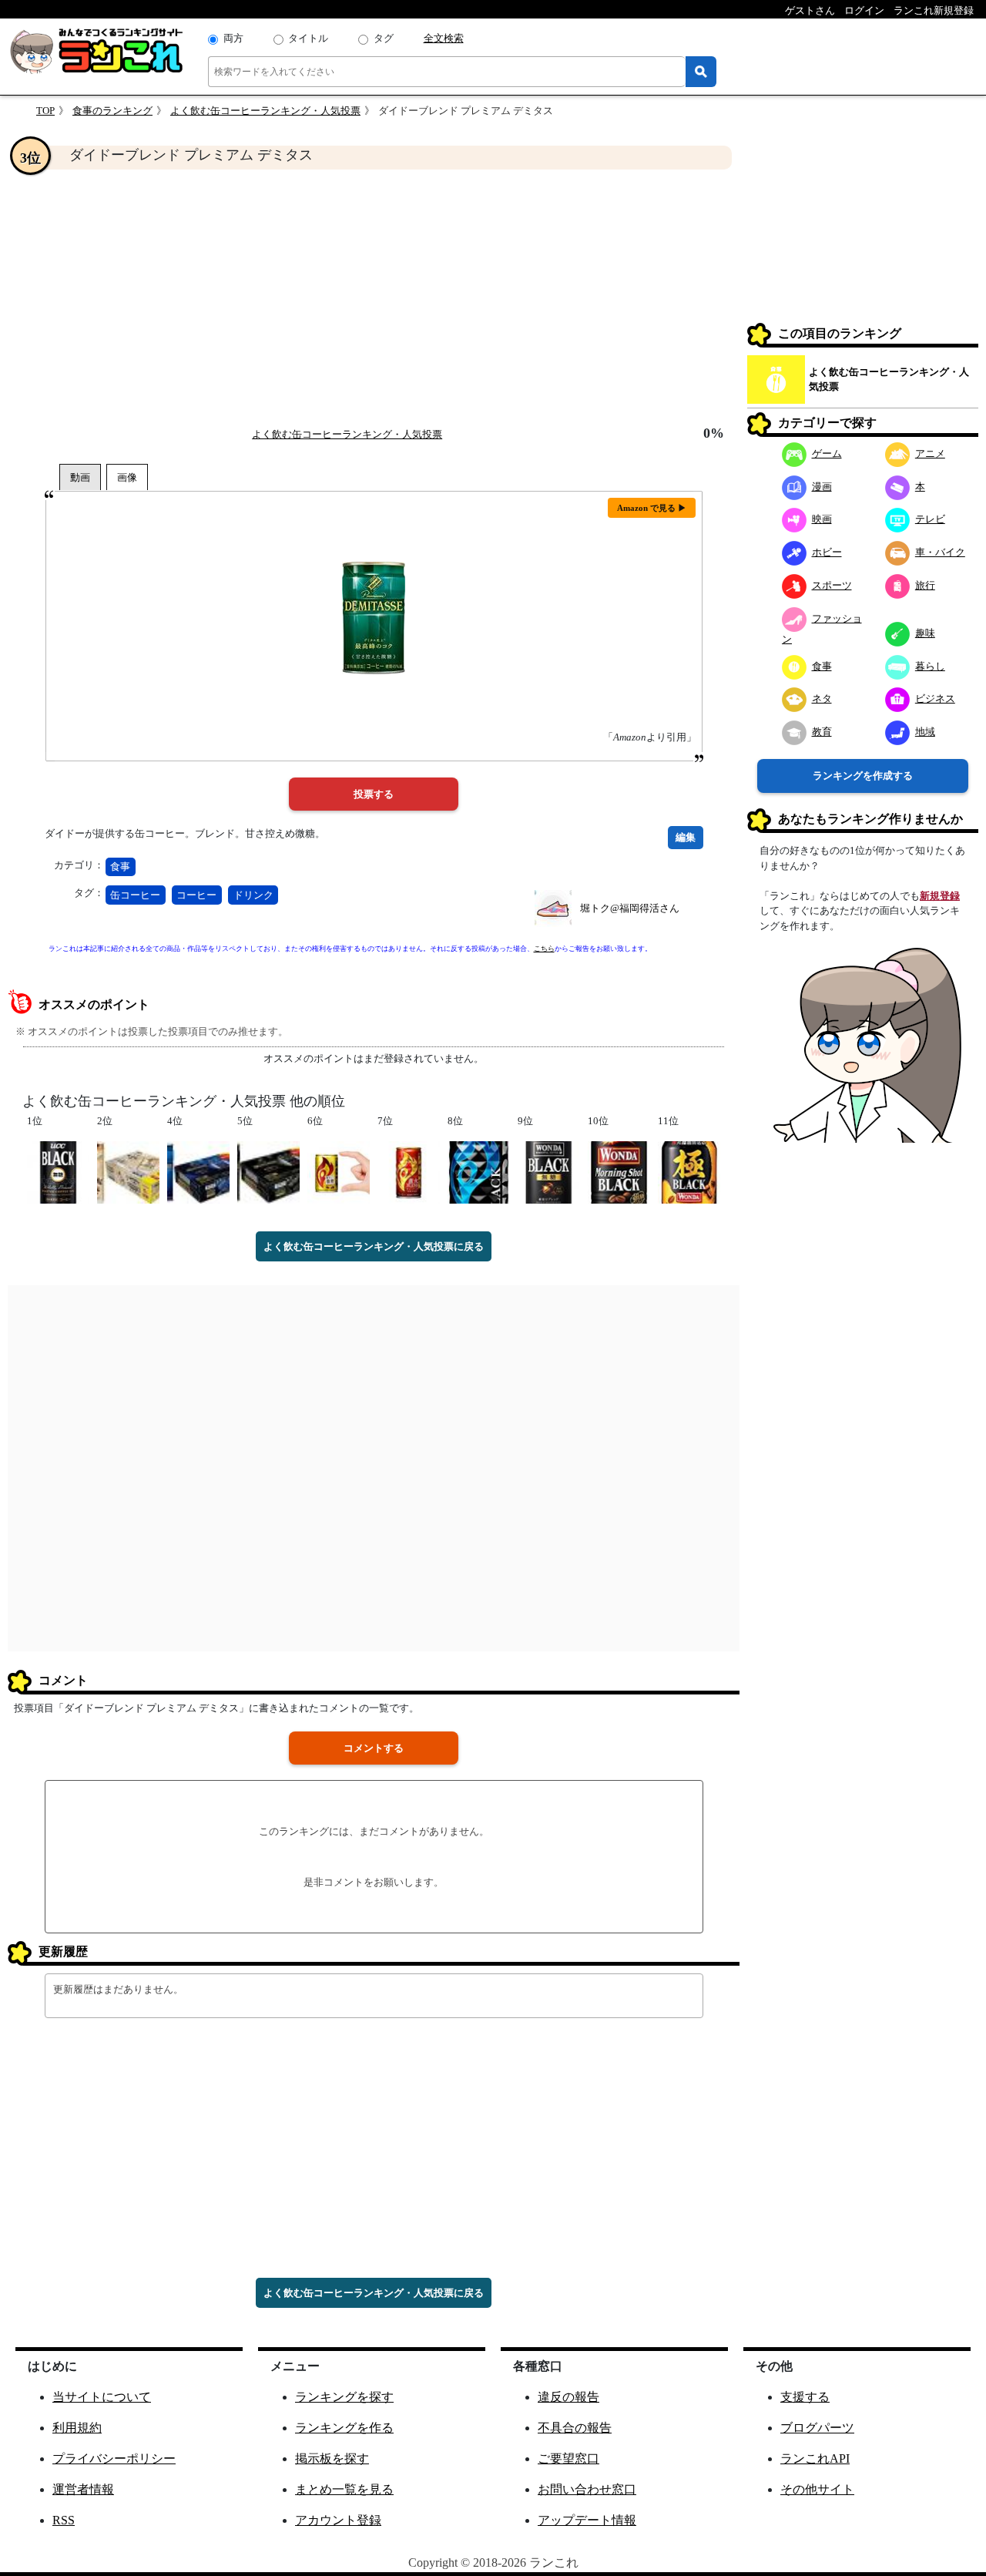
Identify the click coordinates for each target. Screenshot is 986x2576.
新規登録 (940, 896)
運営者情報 (83, 2489)
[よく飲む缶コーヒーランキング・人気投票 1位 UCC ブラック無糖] (58, 1171)
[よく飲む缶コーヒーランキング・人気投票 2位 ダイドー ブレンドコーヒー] (128, 1171)
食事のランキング (112, 111)
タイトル (308, 38)
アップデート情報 (587, 2520)
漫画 (822, 487)
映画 (822, 519)
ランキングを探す (344, 2397)
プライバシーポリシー (114, 2458)
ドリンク (253, 895)
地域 (925, 732)
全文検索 (444, 38)
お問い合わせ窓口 (587, 2489)
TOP (45, 111)
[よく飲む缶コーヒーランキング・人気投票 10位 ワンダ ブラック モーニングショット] (619, 1171)
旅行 (925, 585)
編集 (686, 837)
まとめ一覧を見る (344, 2489)
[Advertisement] (374, 297)
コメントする (374, 1748)
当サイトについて (102, 2397)
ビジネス (935, 699)
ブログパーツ (817, 2428)
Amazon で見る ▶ (652, 508)
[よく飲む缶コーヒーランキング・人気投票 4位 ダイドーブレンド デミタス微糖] (198, 1171)
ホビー (827, 552)
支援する (805, 2397)
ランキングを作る (344, 2428)
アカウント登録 (338, 2520)
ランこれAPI (815, 2458)
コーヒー (196, 895)
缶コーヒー (135, 895)
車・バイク (940, 552)
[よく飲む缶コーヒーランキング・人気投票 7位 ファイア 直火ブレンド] (409, 1171)
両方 (233, 38)
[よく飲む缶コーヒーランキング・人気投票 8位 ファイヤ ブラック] (479, 1171)
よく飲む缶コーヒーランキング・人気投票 (265, 111)
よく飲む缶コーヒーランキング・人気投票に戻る (374, 1246)
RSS (64, 2520)
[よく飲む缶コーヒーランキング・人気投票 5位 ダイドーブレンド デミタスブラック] (268, 1171)
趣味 (925, 633)
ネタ (822, 699)
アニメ (930, 453)
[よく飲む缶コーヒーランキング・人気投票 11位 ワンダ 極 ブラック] (689, 1171)
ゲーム (827, 453)
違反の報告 (568, 2397)
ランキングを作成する (863, 776)
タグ (384, 38)
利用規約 (77, 2428)
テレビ (930, 519)
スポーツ (832, 585)
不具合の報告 (575, 2428)
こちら (544, 949)
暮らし (930, 666)
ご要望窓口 (568, 2458)
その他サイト (817, 2489)
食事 (120, 867)
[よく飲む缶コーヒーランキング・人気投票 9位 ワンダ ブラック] (549, 1171)
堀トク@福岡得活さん (630, 908)
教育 (822, 732)
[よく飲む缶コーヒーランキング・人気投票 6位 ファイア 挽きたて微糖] (339, 1171)
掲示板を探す (332, 2458)
